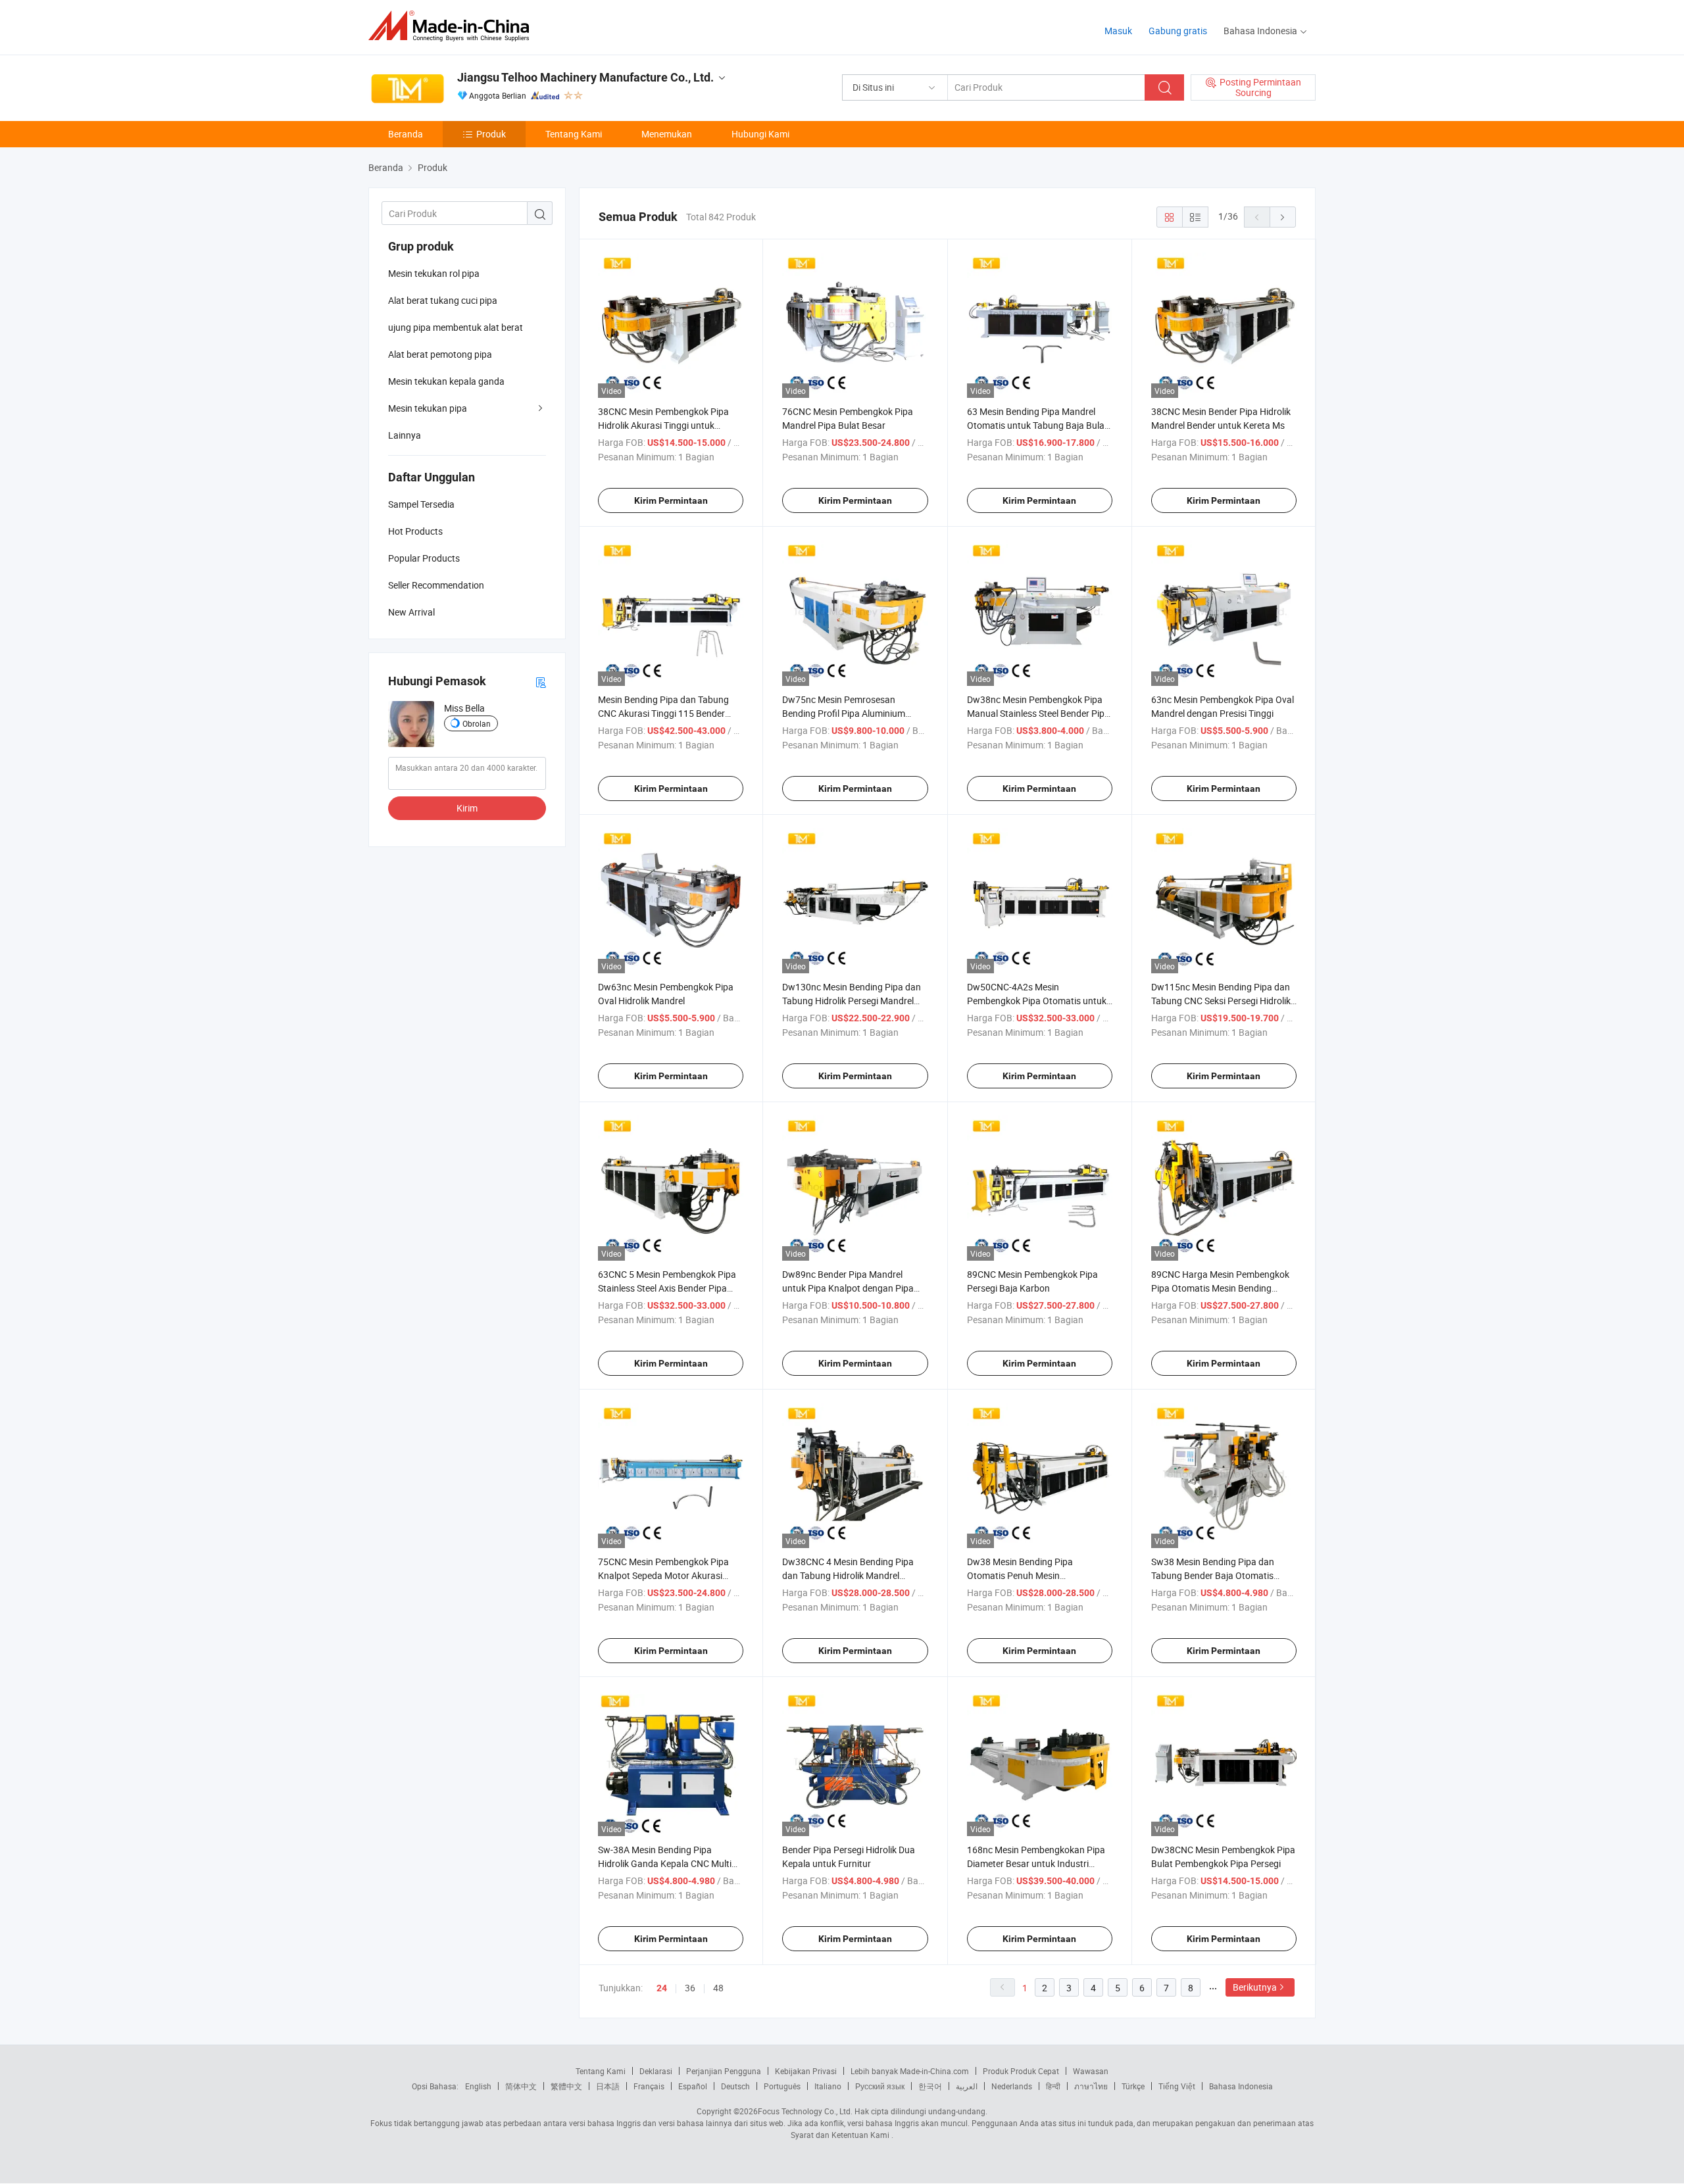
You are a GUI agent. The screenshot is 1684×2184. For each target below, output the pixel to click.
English (478, 2086)
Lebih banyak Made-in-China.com (910, 2071)
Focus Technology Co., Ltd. (805, 2111)
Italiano (828, 2086)
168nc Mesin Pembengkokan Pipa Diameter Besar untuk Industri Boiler (1036, 1863)
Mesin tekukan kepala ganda (446, 381)
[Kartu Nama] (541, 682)
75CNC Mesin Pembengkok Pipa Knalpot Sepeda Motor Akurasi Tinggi (663, 1575)
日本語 (608, 2086)
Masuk (1118, 31)
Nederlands (1012, 2086)
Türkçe (1133, 2086)
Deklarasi (656, 2071)
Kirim (467, 808)
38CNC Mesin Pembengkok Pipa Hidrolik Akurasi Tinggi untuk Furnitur (663, 425)
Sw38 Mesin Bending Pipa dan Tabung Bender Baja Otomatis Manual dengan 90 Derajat (1213, 1575)
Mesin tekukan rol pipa (434, 273)
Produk (491, 134)
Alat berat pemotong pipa (440, 354)
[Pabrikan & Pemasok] (453, 26)
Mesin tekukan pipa (428, 408)
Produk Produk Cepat (1021, 2071)
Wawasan (1091, 2071)
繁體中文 (566, 2086)
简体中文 (521, 2086)
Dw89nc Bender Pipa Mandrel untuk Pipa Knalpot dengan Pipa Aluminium (848, 1288)
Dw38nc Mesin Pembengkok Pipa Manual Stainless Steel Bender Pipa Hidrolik (1038, 713)
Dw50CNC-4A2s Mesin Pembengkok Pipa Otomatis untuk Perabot (1037, 1001)
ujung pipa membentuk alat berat (456, 327)
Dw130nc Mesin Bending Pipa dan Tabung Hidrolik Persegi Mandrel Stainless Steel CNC (852, 1001)
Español (693, 2086)
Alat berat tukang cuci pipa (443, 300)
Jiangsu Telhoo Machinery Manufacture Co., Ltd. (585, 77)
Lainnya (405, 435)
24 (662, 1988)
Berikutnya (1255, 1987)
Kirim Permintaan (671, 500)
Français (649, 2086)
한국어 (930, 2086)
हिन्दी (1053, 2086)
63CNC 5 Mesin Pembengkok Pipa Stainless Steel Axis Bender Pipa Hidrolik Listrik (667, 1288)
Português (782, 2086)
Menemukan (667, 134)
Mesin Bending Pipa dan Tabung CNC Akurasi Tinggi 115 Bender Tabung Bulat (663, 713)
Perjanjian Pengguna (724, 2071)
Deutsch (735, 2086)
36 (690, 1988)
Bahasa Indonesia (1241, 2086)
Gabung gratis (1178, 31)
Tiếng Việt (1177, 2086)
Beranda (406, 134)
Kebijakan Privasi (806, 2071)
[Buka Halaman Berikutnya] (1283, 217)
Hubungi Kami (760, 134)
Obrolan (477, 723)
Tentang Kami (574, 134)
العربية (967, 2086)
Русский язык (880, 2086)
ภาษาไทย (1091, 2086)
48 (718, 1988)
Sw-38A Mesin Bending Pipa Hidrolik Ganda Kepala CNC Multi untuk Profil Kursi (665, 1863)
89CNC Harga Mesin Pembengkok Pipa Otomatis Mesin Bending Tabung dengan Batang (1220, 1288)
